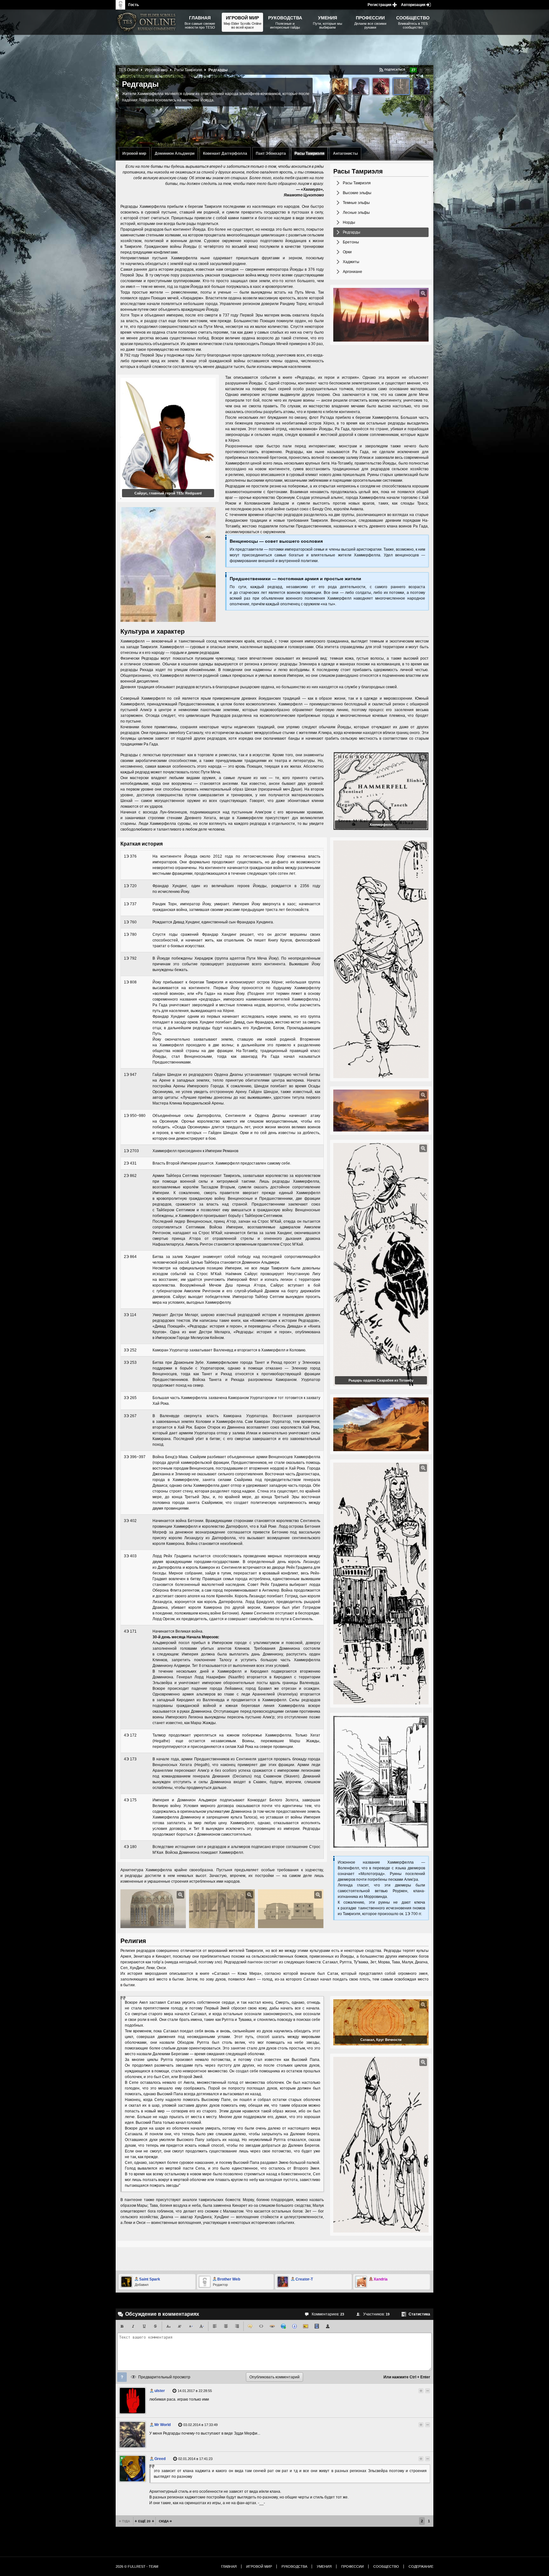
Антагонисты (345, 153)
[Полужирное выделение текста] (122, 2326)
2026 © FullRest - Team (137, 2566)
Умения (324, 2566)
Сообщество (386, 2566)
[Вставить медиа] (317, 2326)
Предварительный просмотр (164, 2377)
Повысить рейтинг (421, 70)
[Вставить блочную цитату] (250, 2326)
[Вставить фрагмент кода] (261, 2326)
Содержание (421, 2566)
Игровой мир (134, 153)
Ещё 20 (144, 2521)
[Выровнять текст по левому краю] (215, 2326)
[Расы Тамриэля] (401, 86)
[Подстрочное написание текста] (168, 2326)
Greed (160, 2459)
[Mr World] (132, 2435)
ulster (160, 2391)
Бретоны (351, 242)
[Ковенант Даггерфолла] (361, 86)
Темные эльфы (356, 203)
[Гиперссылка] (283, 2326)
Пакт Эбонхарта (271, 153)
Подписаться (395, 70)
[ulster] (132, 2401)
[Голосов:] (415, 2391)
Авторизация (413, 5)
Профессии (352, 2566)
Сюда (164, 2521)
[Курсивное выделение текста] (133, 2326)
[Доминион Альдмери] (340, 86)
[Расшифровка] (295, 2326)
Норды (349, 222)
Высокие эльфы (357, 193)
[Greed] (132, 2469)
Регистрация (380, 5)
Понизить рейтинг (428, 70)
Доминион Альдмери (175, 153)
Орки (347, 252)
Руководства (294, 2566)
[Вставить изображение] (306, 2326)
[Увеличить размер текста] (202, 2326)
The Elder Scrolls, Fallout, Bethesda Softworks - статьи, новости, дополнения (147, 22)
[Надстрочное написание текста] (180, 2326)
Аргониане (352, 272)
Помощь (122, 2377)
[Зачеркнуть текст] (155, 2326)
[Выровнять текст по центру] (226, 2326)
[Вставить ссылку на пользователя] (328, 2326)
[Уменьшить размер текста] (191, 2326)
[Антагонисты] (422, 86)
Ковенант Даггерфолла (225, 153)
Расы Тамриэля (309, 153)
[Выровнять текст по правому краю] (237, 2326)
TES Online (129, 70)
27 (413, 70)
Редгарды (352, 232)
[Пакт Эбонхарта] (381, 86)
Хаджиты (351, 262)
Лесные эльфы (356, 213)
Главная (229, 2566)
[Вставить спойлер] (272, 2326)
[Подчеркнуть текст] (144, 2326)
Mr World (163, 2425)
